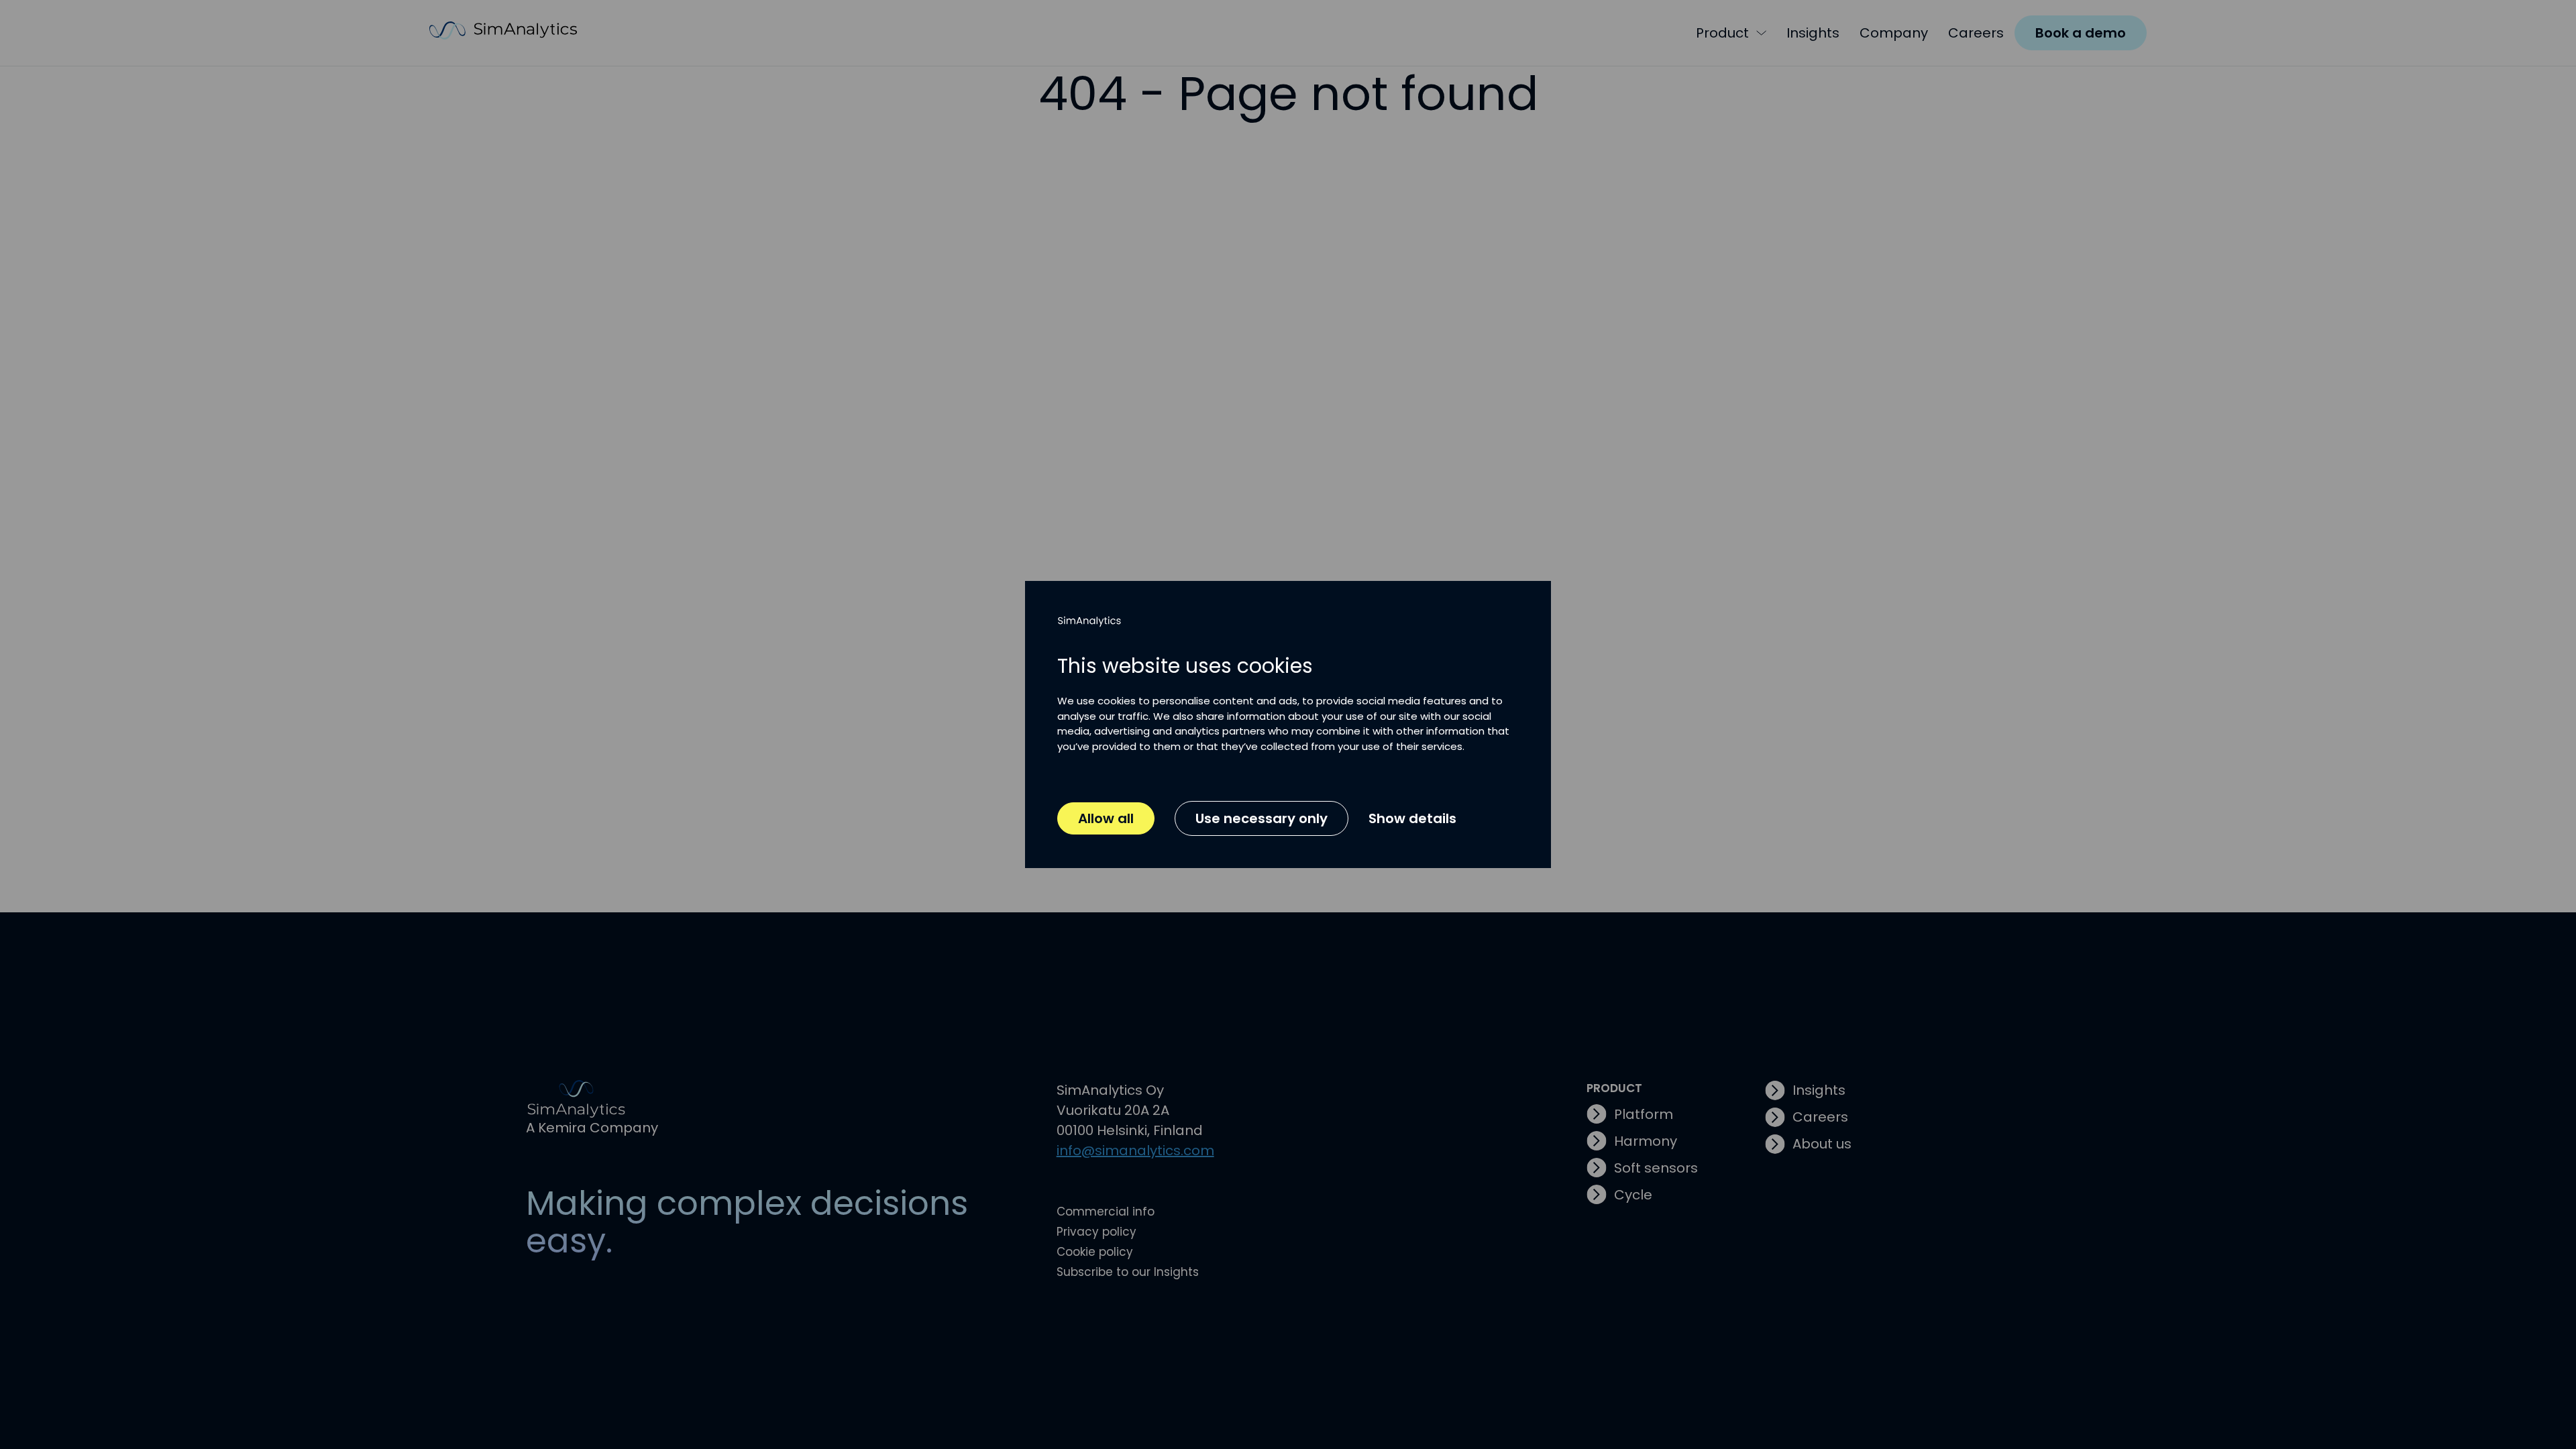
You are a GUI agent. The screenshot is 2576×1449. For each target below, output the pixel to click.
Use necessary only (1262, 818)
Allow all (1106, 818)
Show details (1412, 818)
